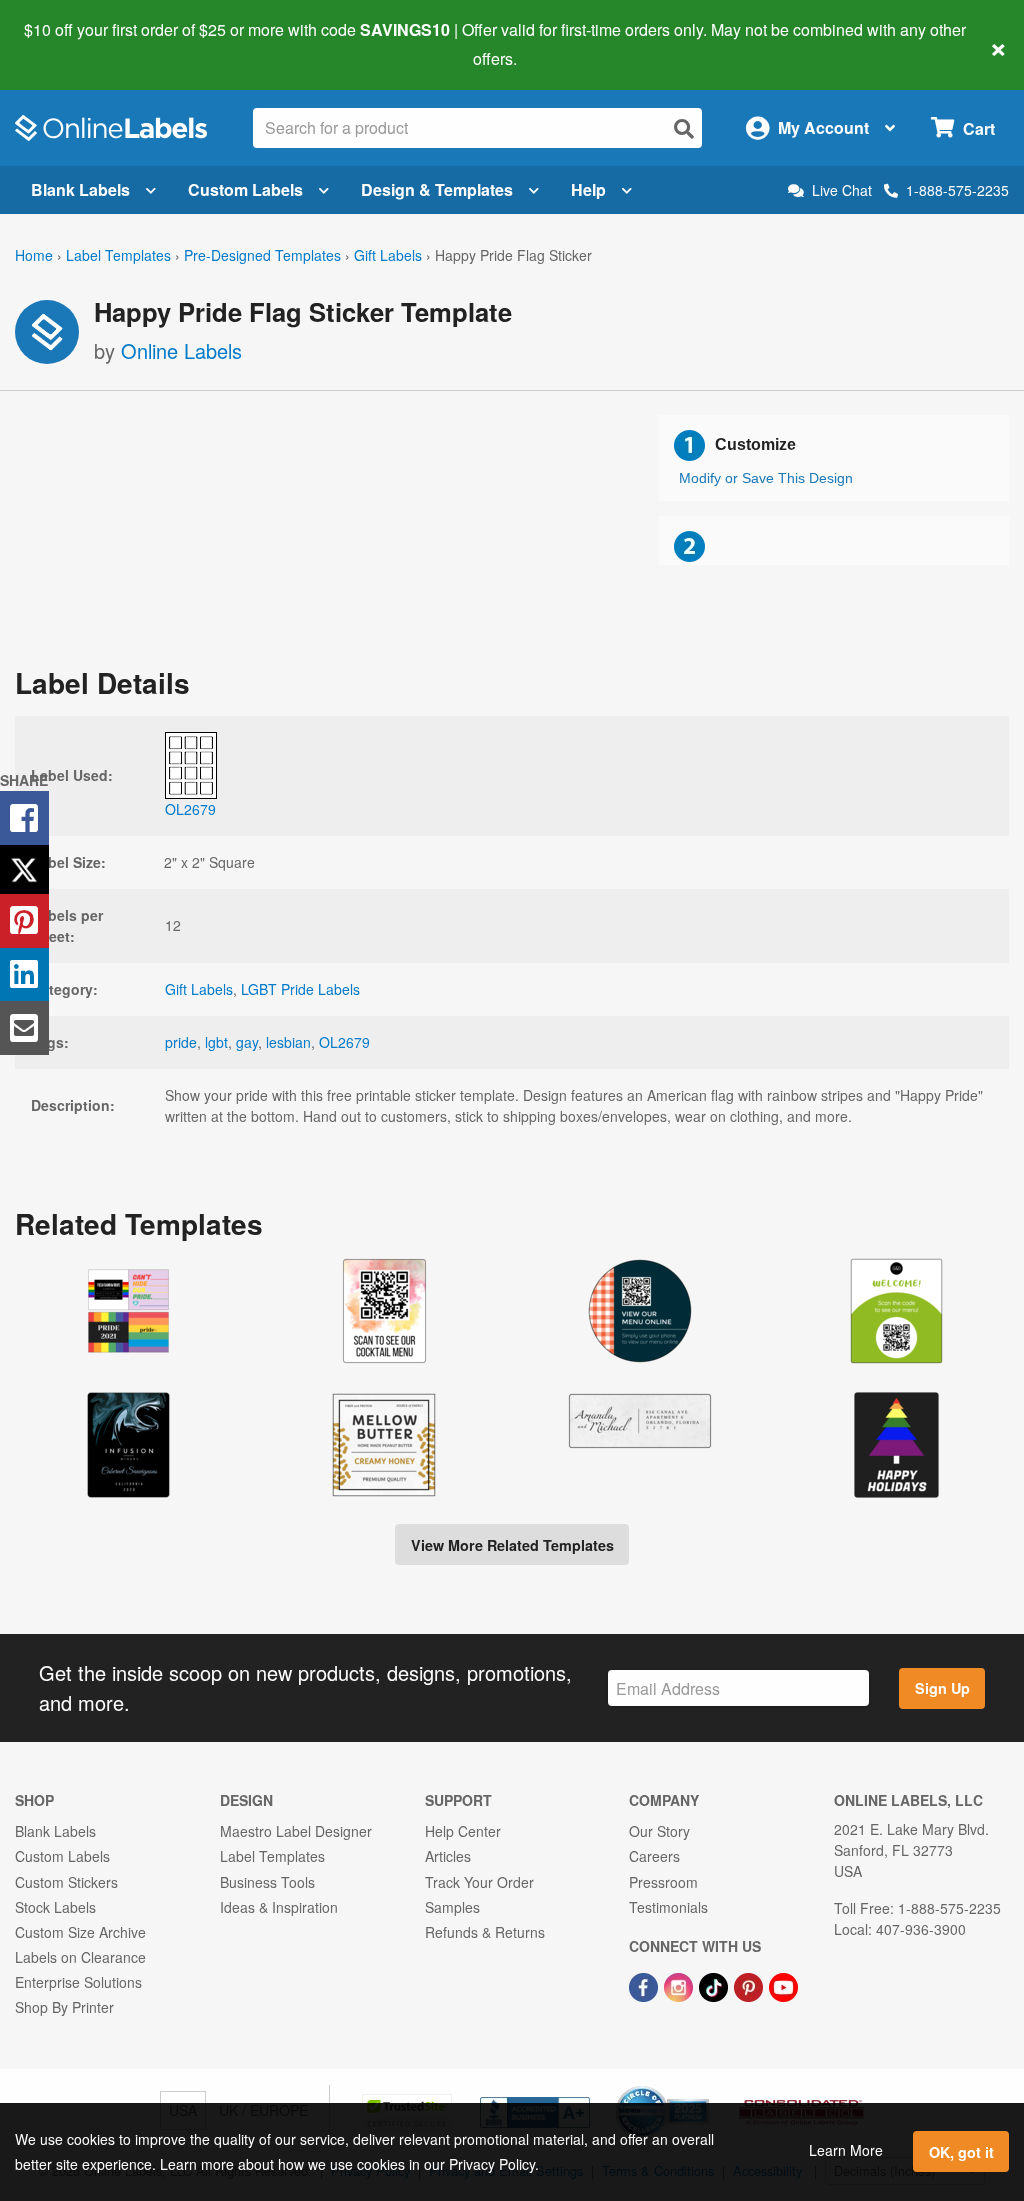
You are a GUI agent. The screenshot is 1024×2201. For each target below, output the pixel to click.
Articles (448, 1856)
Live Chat (842, 190)
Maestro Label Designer (296, 1831)
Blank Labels (80, 189)
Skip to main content (72, 44)
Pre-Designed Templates (262, 255)
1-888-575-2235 (957, 190)
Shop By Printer (64, 2007)
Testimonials (668, 1907)
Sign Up (942, 1688)
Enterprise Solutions (78, 1982)
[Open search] (684, 128)
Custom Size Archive (80, 1932)
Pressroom (663, 1882)
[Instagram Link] (680, 1985)
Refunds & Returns (485, 1932)
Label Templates (118, 255)
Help (588, 189)
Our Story (659, 1831)
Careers (654, 1856)
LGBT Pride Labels (300, 989)
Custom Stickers (66, 1882)
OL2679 (344, 1042)
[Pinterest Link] (750, 1985)
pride (181, 1042)
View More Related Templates (512, 1545)
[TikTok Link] (715, 1985)
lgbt (216, 1042)
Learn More (846, 2150)
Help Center (463, 1831)
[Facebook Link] (645, 1985)
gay (247, 1042)
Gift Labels (388, 255)
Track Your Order (479, 1882)
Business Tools (267, 1882)
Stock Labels (55, 1907)
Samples (452, 1907)
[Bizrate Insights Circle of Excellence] (702, 2088)
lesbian (288, 1042)
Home (34, 255)
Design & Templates (437, 189)
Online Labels (181, 350)
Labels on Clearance (80, 1957)
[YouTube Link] (783, 1985)
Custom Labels (245, 189)
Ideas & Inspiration (279, 1907)
